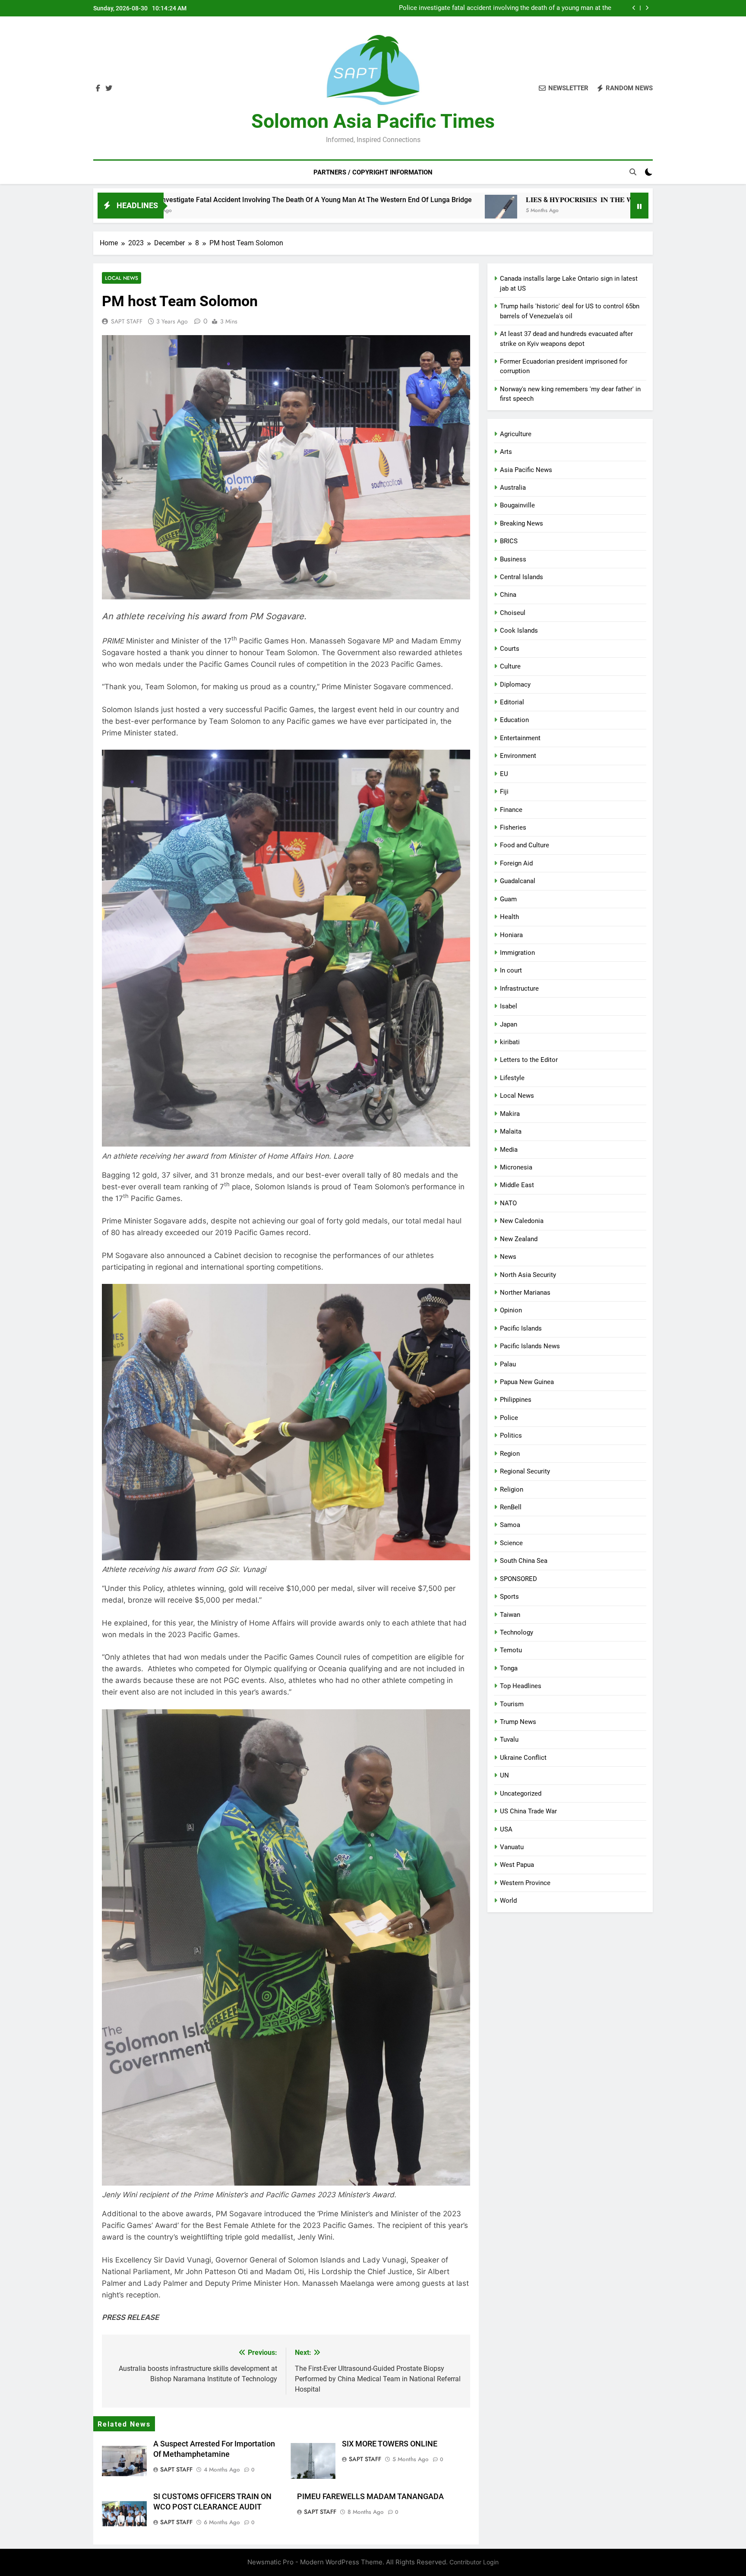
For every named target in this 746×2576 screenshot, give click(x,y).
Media (509, 1150)
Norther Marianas (525, 1293)
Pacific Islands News (530, 1346)
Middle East (517, 1185)
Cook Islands (519, 631)
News (508, 1257)
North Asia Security (528, 1275)
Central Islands (522, 577)
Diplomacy (515, 684)
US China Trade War (528, 1811)
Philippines (516, 1400)
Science (511, 1543)
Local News (122, 278)
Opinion (511, 1310)
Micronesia (516, 1167)
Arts (506, 452)
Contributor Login (474, 2562)
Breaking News (522, 523)
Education (514, 720)
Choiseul (513, 613)
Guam (508, 899)
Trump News (518, 1722)
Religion (512, 1489)
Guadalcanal (518, 881)
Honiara (511, 935)
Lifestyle (512, 1078)
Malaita (511, 1131)
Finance (511, 810)
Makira (510, 1114)
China (508, 595)
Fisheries (513, 827)
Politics (511, 1435)
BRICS (509, 541)
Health (509, 917)
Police (509, 1418)
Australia (513, 488)
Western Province (525, 1883)
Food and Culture (525, 845)
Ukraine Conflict (523, 1758)
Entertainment (520, 738)
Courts (510, 649)
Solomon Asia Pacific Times (373, 121)
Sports (509, 1597)
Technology (517, 1632)
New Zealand (519, 1239)
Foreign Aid (516, 863)
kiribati (510, 1042)
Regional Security (525, 1471)
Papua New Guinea (527, 1382)
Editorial (512, 702)
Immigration (517, 953)
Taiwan (510, 1615)
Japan (509, 1024)
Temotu (511, 1650)
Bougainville (517, 505)
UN (504, 1775)
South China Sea (524, 1561)
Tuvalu (509, 1740)
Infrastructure (519, 989)
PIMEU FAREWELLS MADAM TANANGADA (370, 2497)
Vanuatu (512, 1847)
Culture (510, 666)
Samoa (510, 1525)
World (508, 1901)
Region (510, 1454)
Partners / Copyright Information (373, 172)
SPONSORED (518, 1579)
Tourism (512, 1704)
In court (511, 970)
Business (513, 559)
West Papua (517, 1865)
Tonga (509, 1668)
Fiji (504, 792)
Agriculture (516, 434)
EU (504, 774)
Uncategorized (521, 1793)
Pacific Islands (521, 1328)
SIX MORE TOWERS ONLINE (390, 2444)
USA (506, 1829)
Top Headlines (521, 1686)
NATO (508, 1203)
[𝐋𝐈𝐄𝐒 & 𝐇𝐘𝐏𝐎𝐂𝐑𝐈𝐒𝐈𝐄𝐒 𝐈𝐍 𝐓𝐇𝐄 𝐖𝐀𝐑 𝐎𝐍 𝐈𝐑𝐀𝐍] (319, 211)
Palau (508, 1364)
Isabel (509, 1006)
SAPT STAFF (127, 321)
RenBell (511, 1507)
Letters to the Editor (529, 1060)
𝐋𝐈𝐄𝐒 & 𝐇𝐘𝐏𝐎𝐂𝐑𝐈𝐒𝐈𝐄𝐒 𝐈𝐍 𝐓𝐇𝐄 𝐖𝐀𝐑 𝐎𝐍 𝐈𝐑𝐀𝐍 (541, 8)
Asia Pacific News (526, 470)
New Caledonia (522, 1221)
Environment (518, 756)
